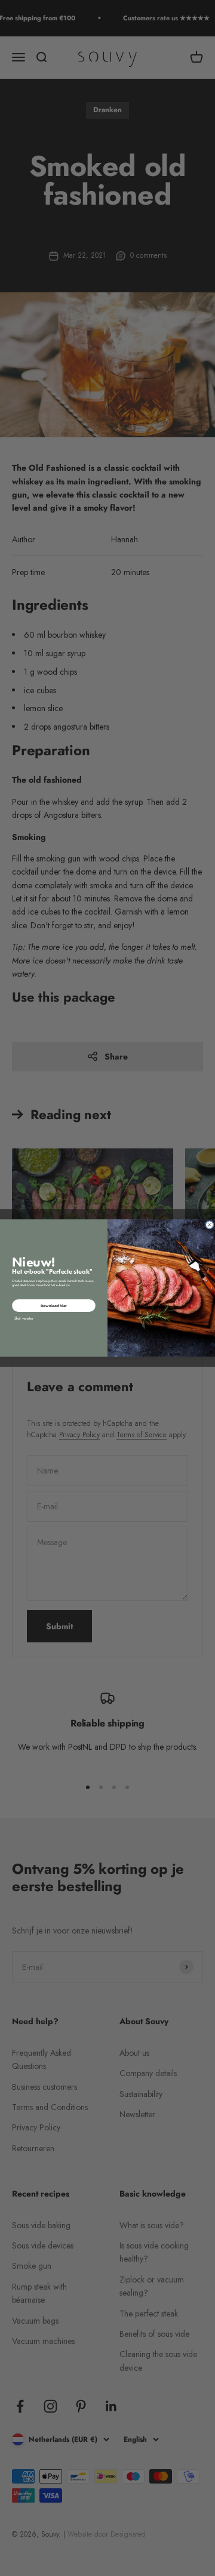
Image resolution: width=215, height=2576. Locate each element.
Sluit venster (24, 1318)
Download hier (54, 1305)
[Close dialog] (210, 1225)
